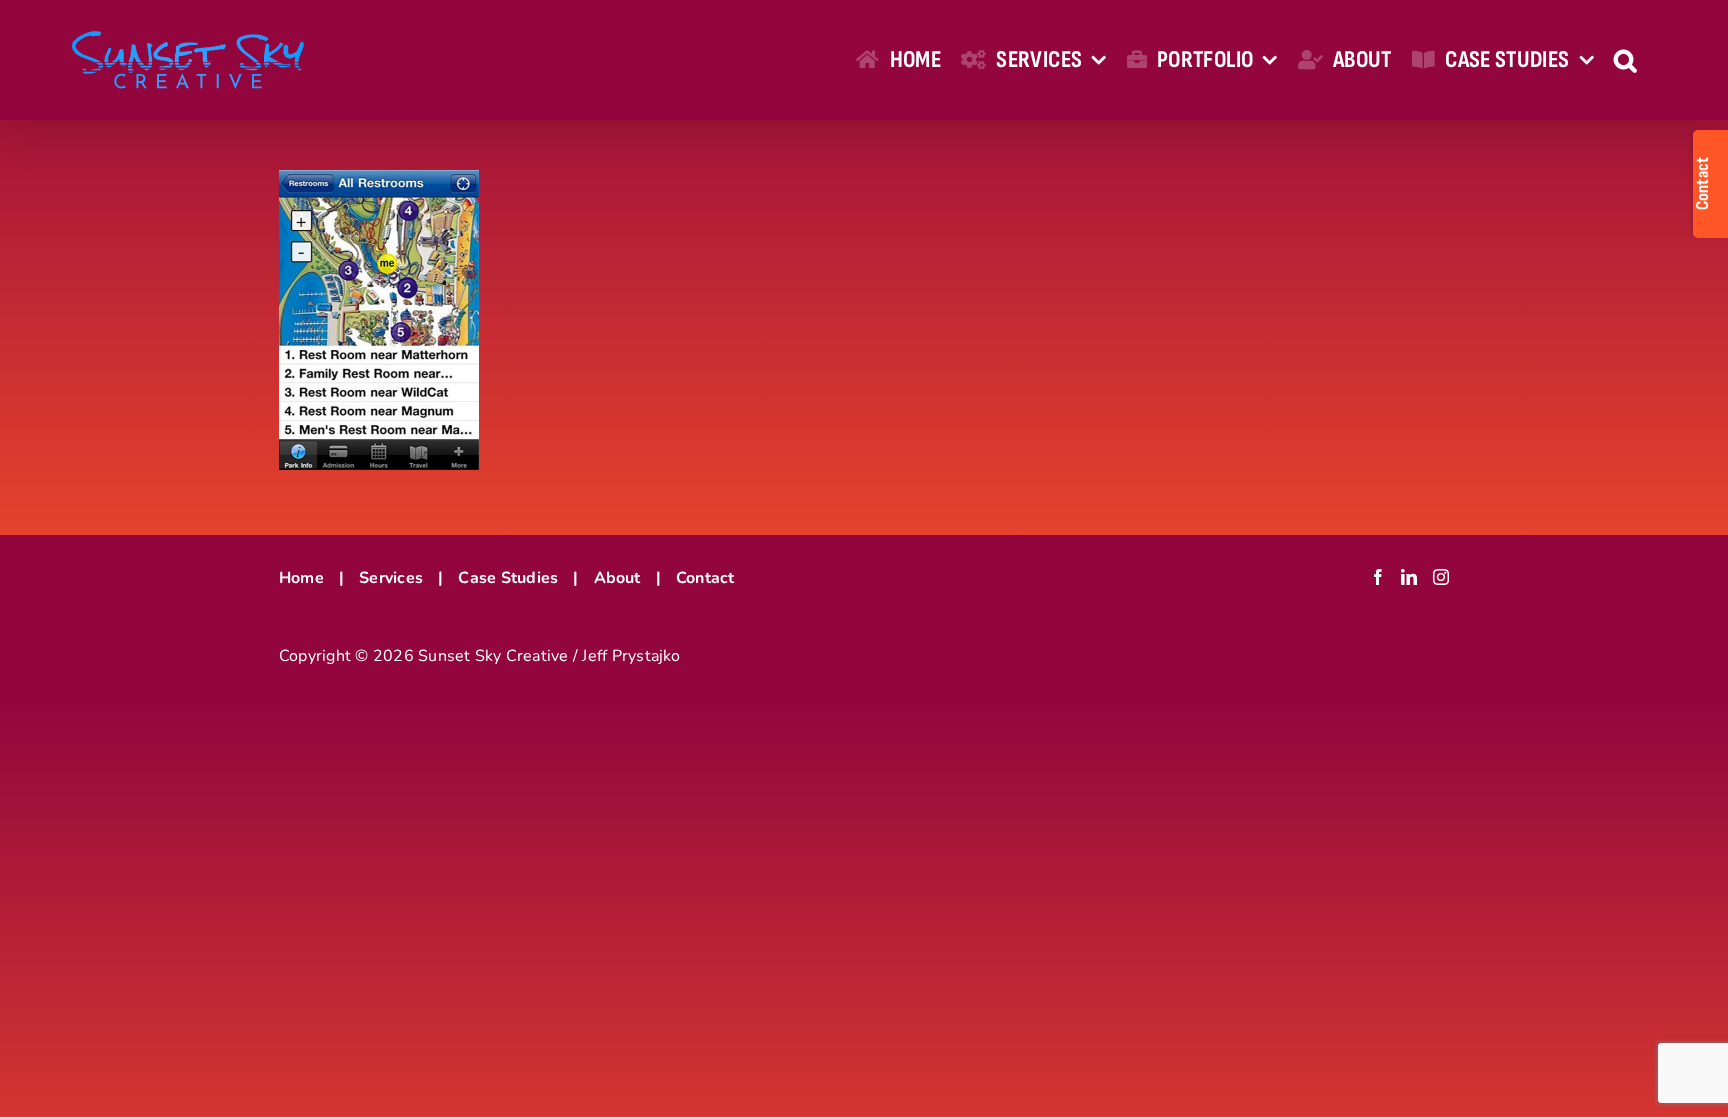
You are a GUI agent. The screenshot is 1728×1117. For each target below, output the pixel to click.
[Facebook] (1378, 577)
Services (391, 578)
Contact (705, 578)
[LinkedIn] (1409, 577)
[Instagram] (1441, 577)
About (617, 578)
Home (301, 578)
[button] (1625, 60)
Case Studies (508, 578)
